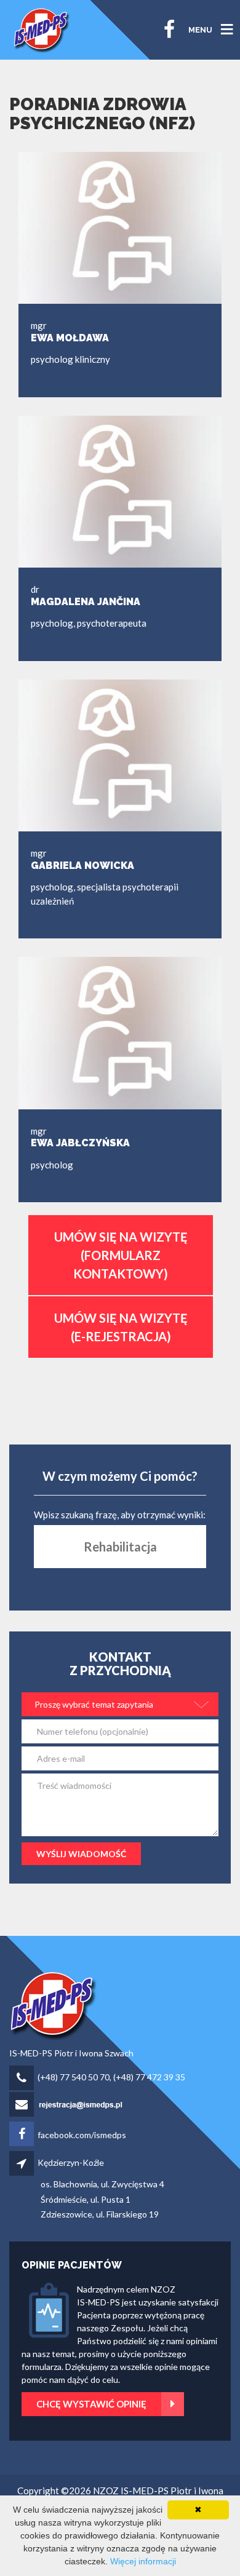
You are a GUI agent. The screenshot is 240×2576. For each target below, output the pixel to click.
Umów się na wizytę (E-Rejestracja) (121, 1327)
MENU (200, 30)
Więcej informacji (143, 2561)
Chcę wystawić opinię (91, 2404)
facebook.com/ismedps (82, 2135)
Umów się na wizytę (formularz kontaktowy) (121, 1255)
